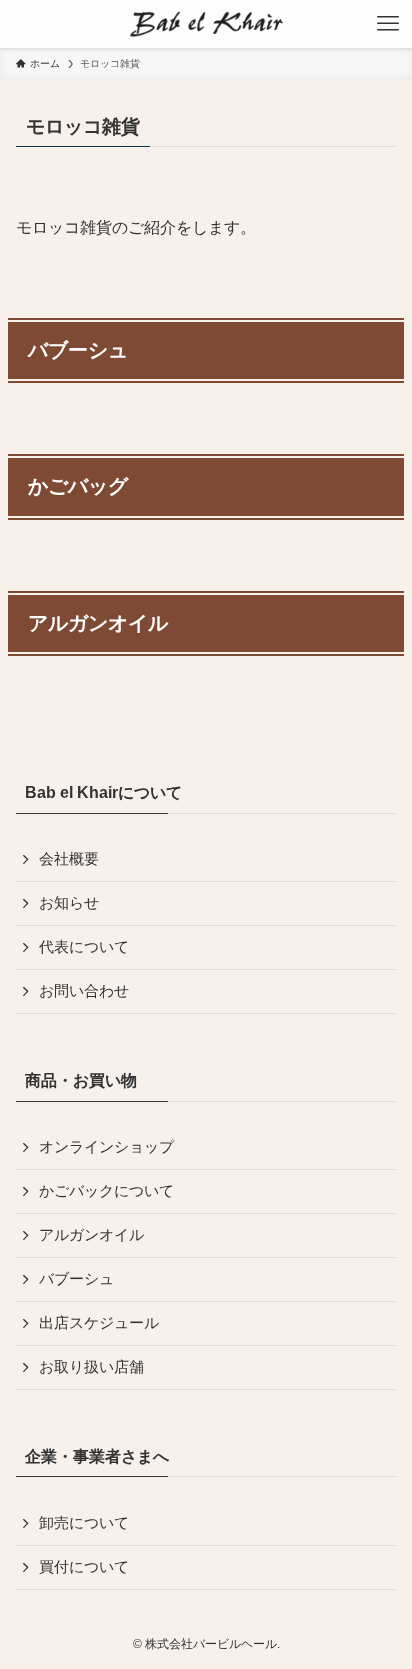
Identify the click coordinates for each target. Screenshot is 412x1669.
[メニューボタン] (388, 24)
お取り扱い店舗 (91, 1367)
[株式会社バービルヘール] (206, 24)
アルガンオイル (91, 1235)
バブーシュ (76, 1279)
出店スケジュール (99, 1323)
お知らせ (69, 903)
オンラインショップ (106, 1147)
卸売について (84, 1523)
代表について (84, 947)
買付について (84, 1567)
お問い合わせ (84, 991)
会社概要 (69, 859)
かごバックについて (106, 1191)
